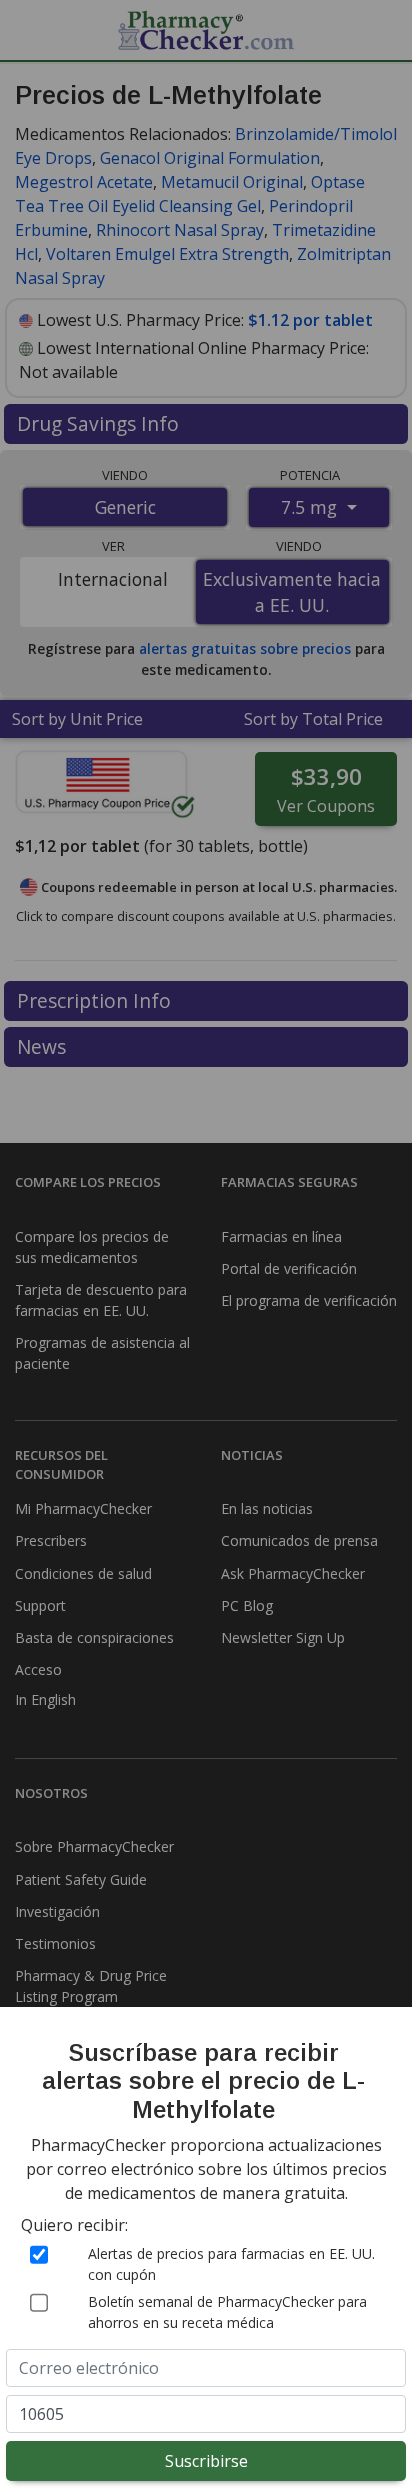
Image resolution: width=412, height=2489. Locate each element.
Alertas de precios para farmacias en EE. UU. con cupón (231, 2264)
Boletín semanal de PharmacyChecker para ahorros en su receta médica (227, 2312)
